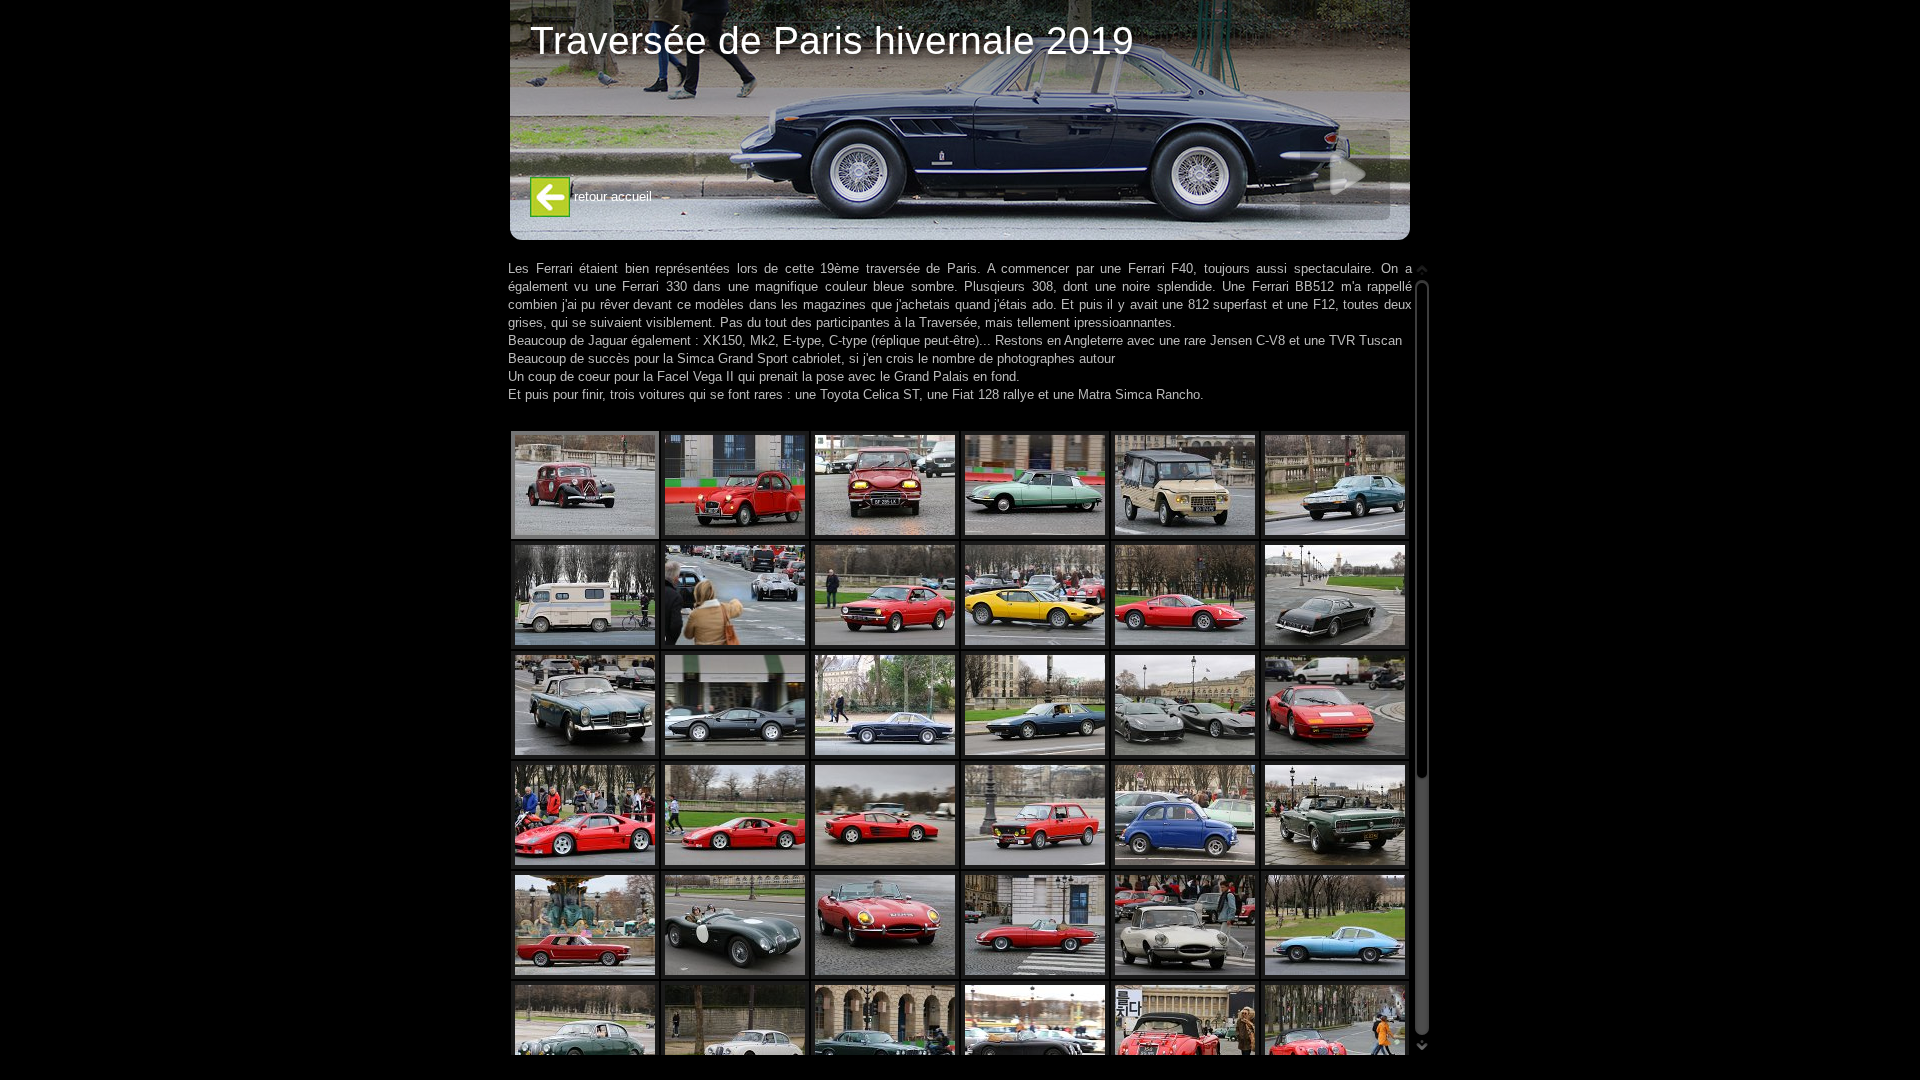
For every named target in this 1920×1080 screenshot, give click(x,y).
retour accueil (611, 196)
